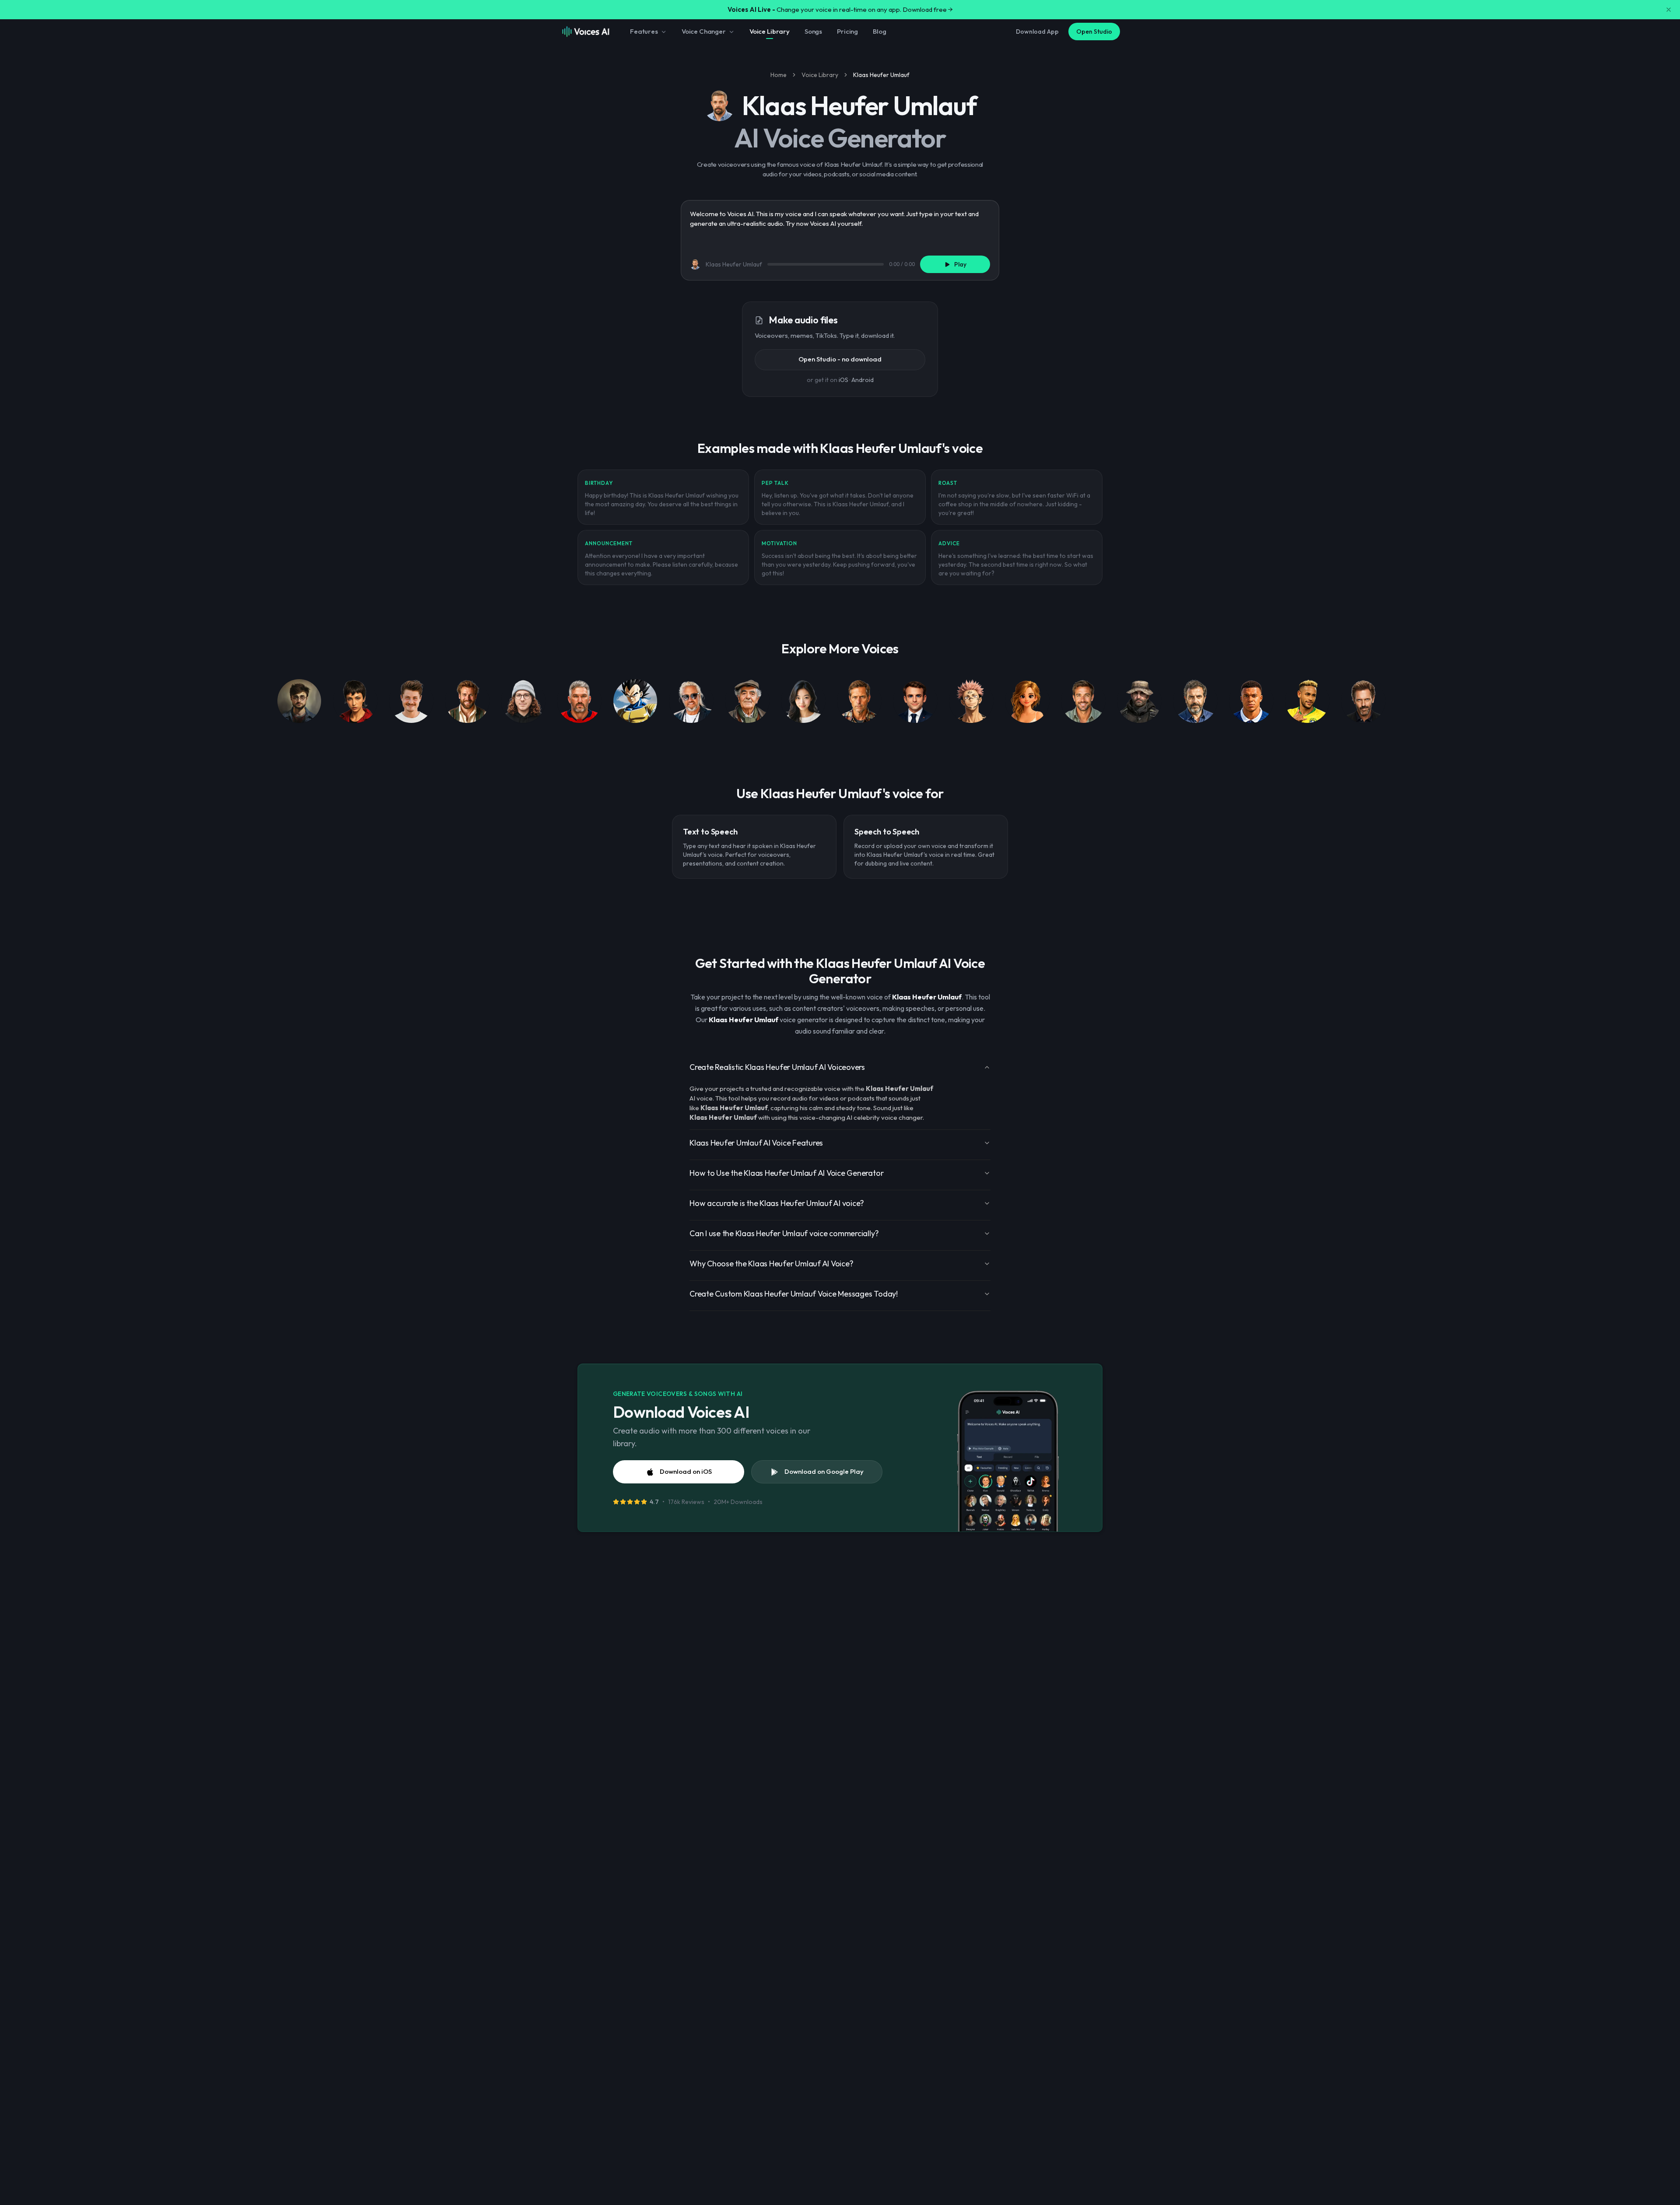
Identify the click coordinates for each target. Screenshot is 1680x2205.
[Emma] (1027, 703)
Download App (1037, 32)
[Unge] (523, 703)
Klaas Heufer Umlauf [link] (881, 75)
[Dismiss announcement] (1669, 10)
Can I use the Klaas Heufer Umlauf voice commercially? (784, 1233)
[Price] (1139, 703)
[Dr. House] (1363, 703)
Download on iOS (686, 1471)
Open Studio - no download (840, 359)
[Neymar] (1307, 703)
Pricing (847, 31)
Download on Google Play (824, 1471)
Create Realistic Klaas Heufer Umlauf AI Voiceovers (777, 1067)
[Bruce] (859, 703)
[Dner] (411, 703)
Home (779, 75)
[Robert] (691, 703)
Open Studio (1094, 32)
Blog (879, 31)
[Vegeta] (635, 703)
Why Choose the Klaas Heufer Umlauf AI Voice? (771, 1264)
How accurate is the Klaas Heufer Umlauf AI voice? (777, 1203)
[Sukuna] (971, 703)
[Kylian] (1251, 703)
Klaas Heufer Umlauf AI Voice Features (756, 1143)
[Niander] (467, 703)
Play (960, 264)
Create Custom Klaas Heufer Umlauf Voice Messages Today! (794, 1294)
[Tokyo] (355, 703)
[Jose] (747, 703)
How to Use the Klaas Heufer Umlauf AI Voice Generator (786, 1173)
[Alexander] (579, 703)
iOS (843, 380)
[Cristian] (1195, 703)
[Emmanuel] (915, 703)
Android (863, 380)
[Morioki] (803, 703)
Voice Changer (704, 31)
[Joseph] (1083, 703)
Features (644, 31)
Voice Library (770, 31)
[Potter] (299, 703)
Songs (813, 31)
